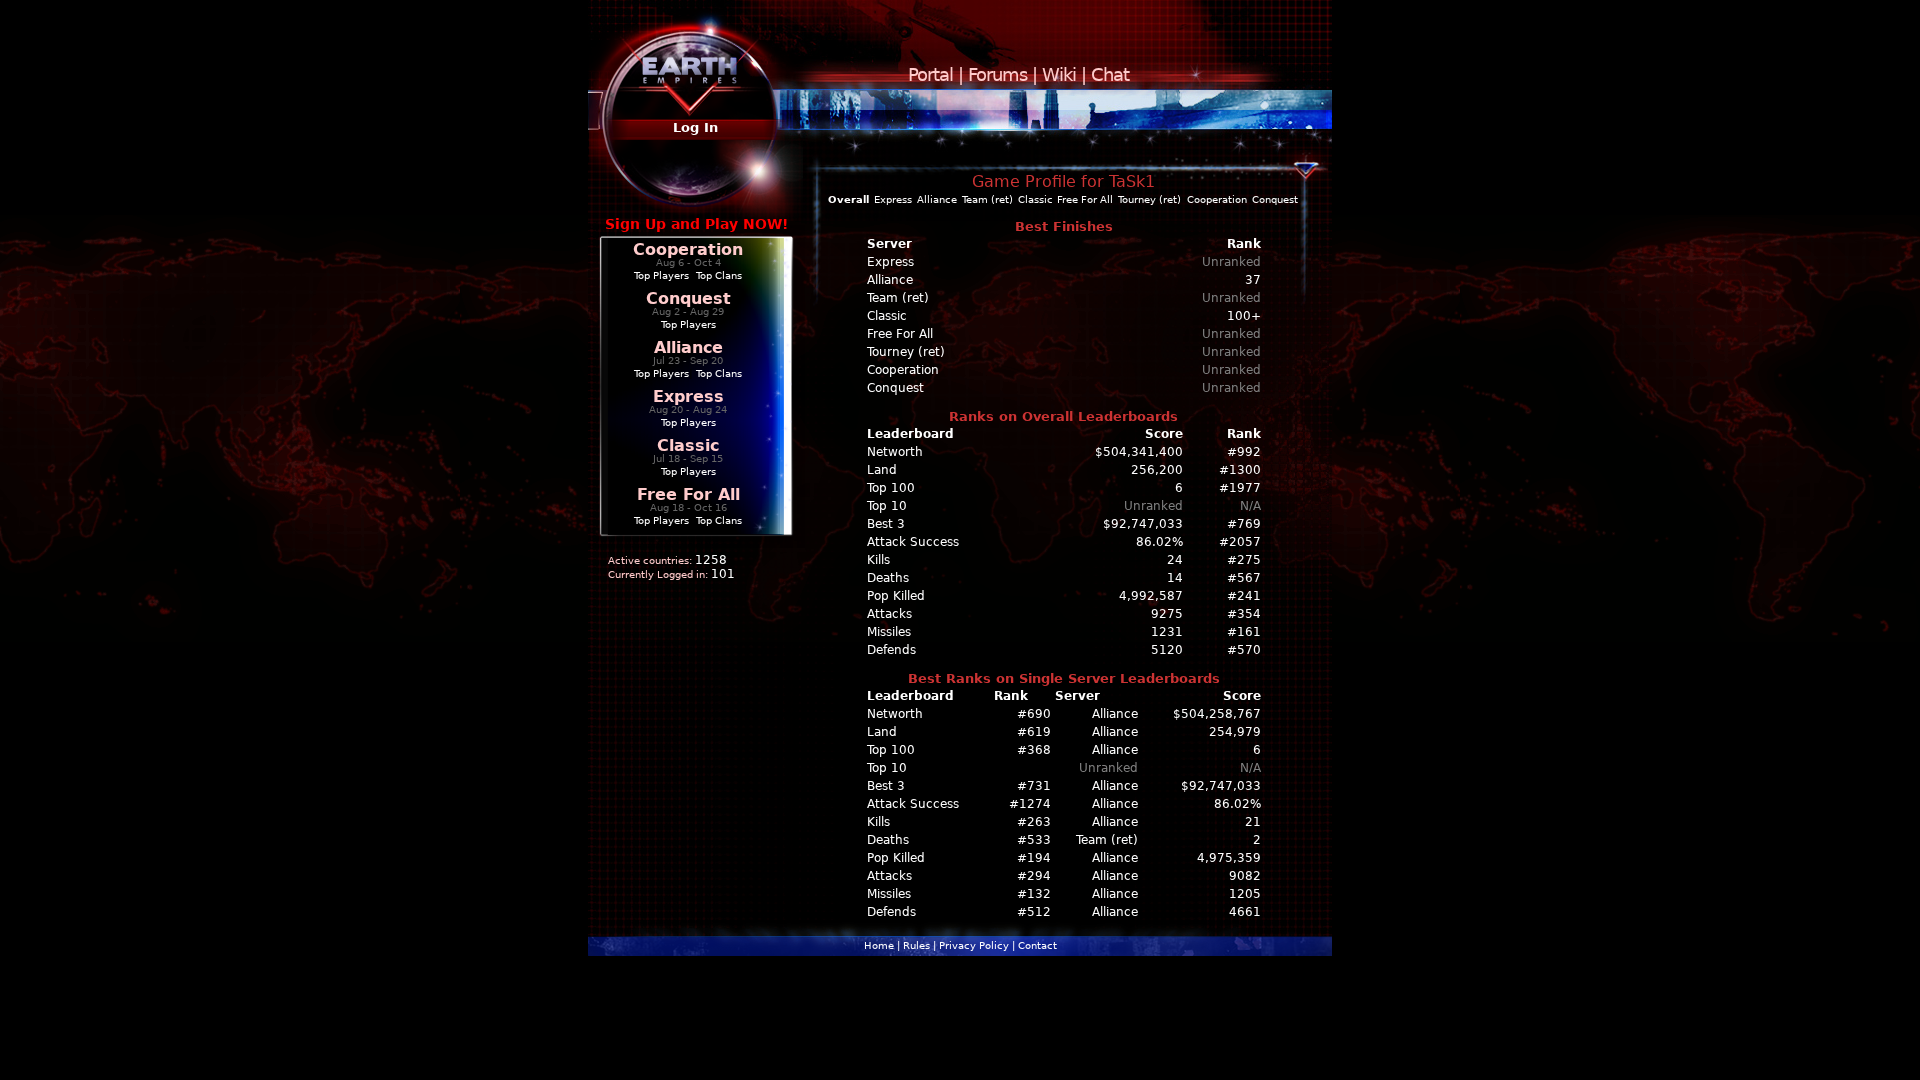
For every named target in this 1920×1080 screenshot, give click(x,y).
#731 (1034, 786)
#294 (1034, 876)
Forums (997, 74)
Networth (895, 452)
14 (1175, 578)
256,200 (1157, 470)
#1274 (1030, 804)
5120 (1167, 650)
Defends (891, 650)
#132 (1034, 894)
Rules (916, 945)
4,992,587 (1151, 596)
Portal (930, 74)
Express (688, 396)
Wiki (1059, 74)
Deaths (888, 578)
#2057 (1240, 542)
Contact (1037, 945)
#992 (1244, 452)
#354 (1244, 614)
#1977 (1240, 488)
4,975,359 (1229, 858)
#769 (1244, 524)
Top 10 (887, 506)
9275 (1167, 614)
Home (879, 945)
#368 (1034, 750)
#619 (1034, 732)
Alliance (688, 347)
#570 (1244, 650)
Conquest (688, 298)
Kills (878, 560)
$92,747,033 (1143, 524)
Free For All (688, 494)
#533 (1034, 840)
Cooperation (688, 249)
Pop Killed (896, 596)
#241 (1244, 596)
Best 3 (886, 524)
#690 (1034, 714)
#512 (1034, 912)
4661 (1245, 912)
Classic (688, 445)
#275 (1244, 560)
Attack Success (913, 542)
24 (1175, 560)
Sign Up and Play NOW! (696, 224)
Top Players (661, 275)
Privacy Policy (974, 945)
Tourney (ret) (1149, 199)
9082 (1245, 876)
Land (882, 470)
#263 (1034, 822)
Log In (695, 127)
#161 (1244, 632)
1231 (1167, 632)
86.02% (1159, 542)
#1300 (1240, 470)
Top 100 (891, 488)
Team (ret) (987, 199)
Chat (1110, 74)
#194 (1034, 858)
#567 (1244, 578)
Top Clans (719, 275)
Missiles (889, 632)
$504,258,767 (1217, 714)
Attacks (889, 614)
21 (1253, 822)
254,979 (1235, 732)
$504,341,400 (1139, 452)
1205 (1245, 894)
